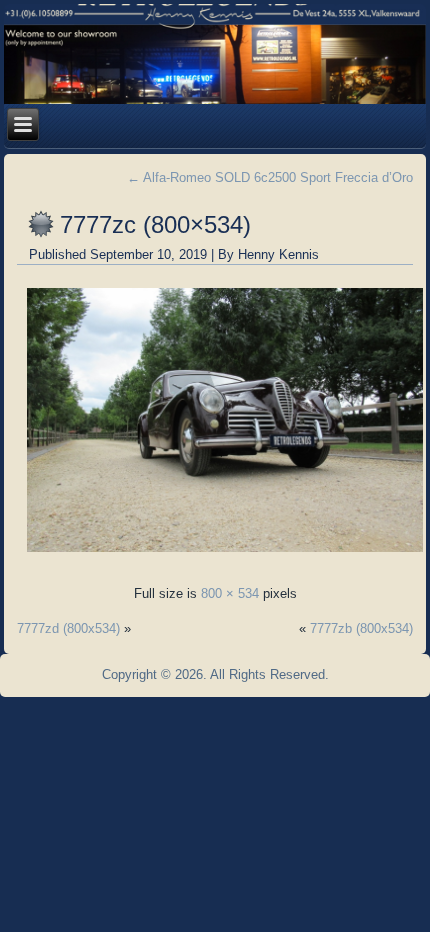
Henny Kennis (278, 254)
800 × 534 (230, 593)
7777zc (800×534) (155, 224)
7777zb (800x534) (361, 628)
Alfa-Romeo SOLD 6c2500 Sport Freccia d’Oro (270, 177)
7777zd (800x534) (68, 628)
